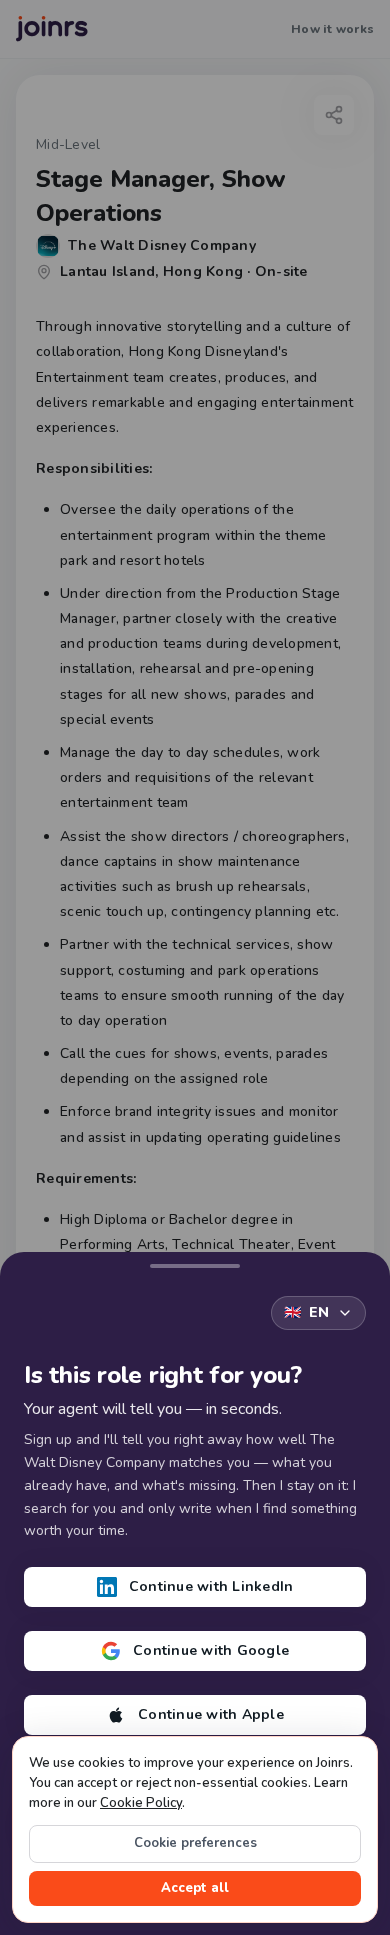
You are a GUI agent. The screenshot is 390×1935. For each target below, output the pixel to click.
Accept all (195, 1888)
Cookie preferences (195, 1843)
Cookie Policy (141, 1803)
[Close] (195, 1262)
